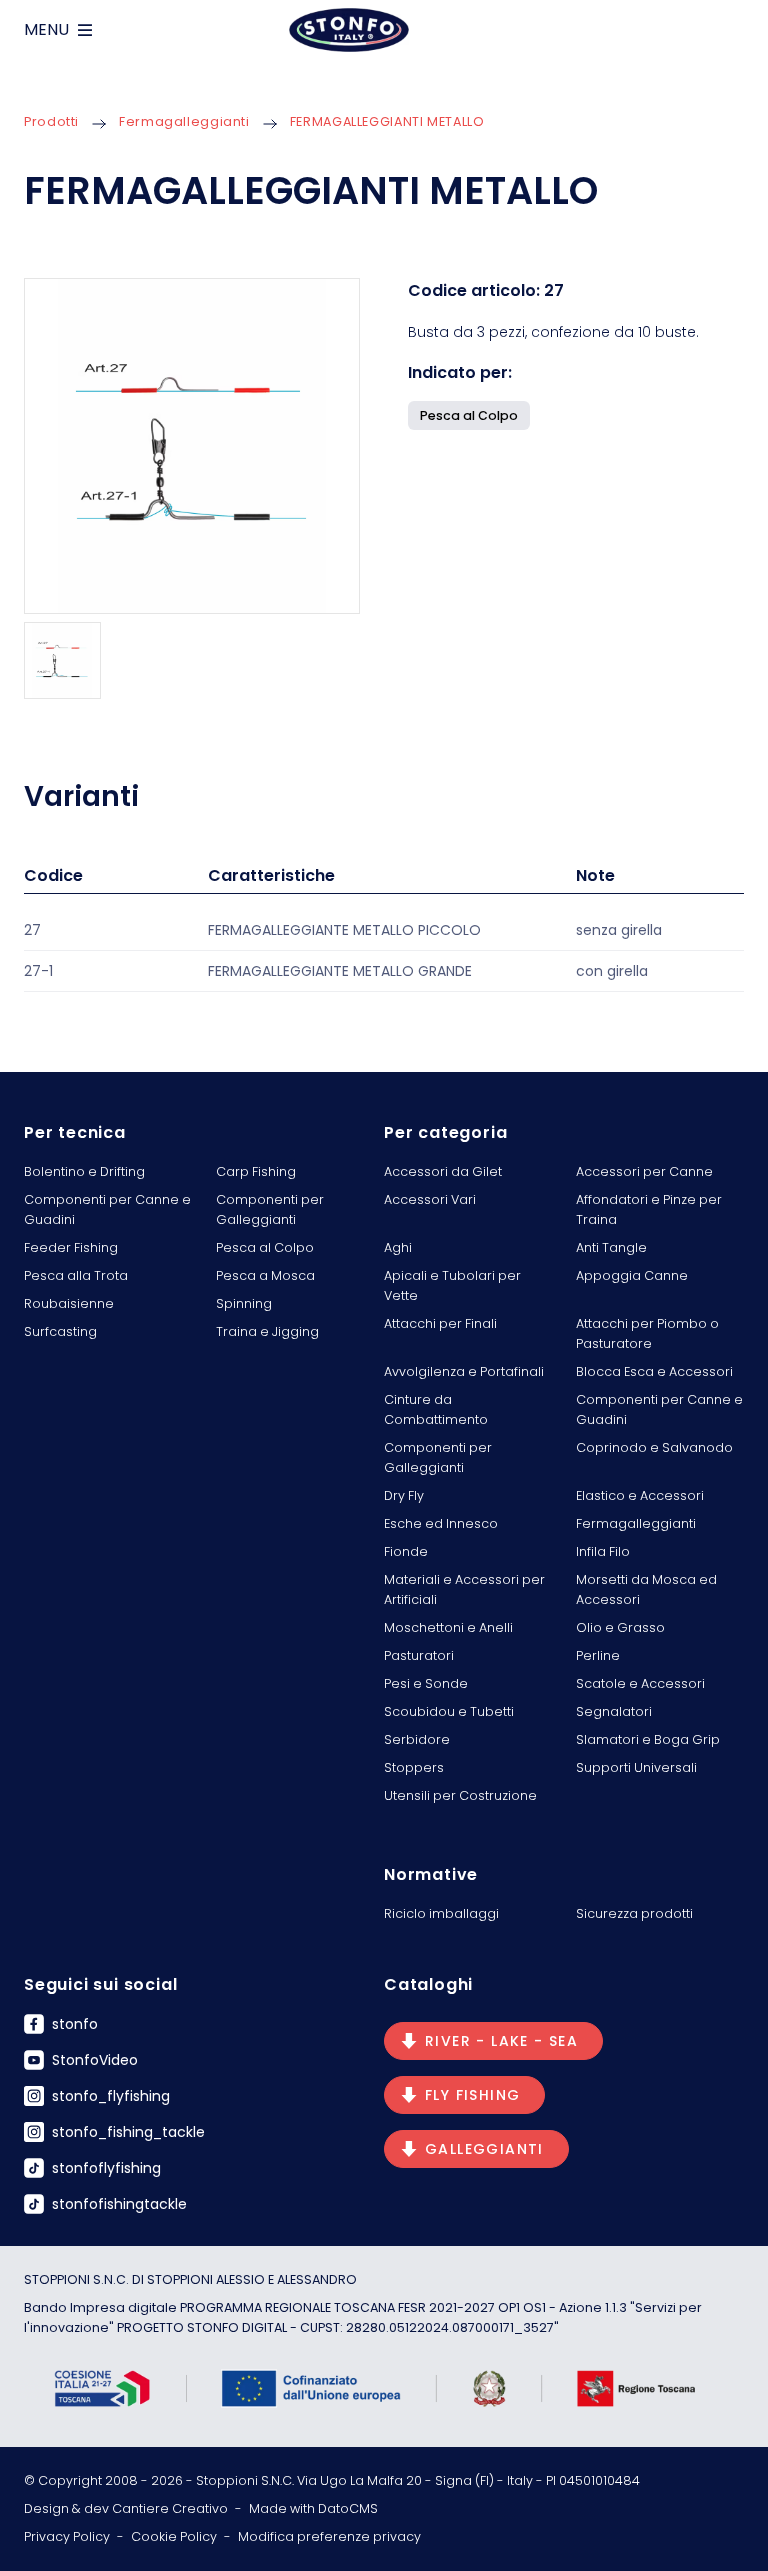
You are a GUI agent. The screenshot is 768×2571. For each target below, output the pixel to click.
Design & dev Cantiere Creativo (126, 2508)
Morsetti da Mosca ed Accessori (646, 1589)
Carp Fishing (256, 1171)
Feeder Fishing (71, 1247)
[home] (349, 30)
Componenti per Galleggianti (270, 1209)
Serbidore (417, 1739)
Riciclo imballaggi (441, 1913)
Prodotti (51, 121)
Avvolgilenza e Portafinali (464, 1371)
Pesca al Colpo (265, 1247)
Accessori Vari (430, 1199)
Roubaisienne (69, 1303)
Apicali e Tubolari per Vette (452, 1285)
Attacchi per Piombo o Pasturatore (647, 1333)
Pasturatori (419, 1655)
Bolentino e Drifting (84, 1171)
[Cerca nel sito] (736, 30)
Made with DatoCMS (313, 2508)
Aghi (398, 1247)
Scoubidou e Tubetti (449, 1711)
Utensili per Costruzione (460, 1795)
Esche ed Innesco (441, 1523)
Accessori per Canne (644, 1171)
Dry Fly (404, 1495)
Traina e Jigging (267, 1331)
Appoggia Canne (632, 1275)
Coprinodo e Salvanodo (654, 1447)
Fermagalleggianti (184, 121)
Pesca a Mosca (265, 1275)
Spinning (244, 1303)
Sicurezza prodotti (634, 1913)
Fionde (406, 1551)
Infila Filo (603, 1551)
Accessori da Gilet (443, 1171)
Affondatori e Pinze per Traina (649, 1209)
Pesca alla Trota (76, 1275)
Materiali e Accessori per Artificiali (464, 1589)
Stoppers (414, 1767)
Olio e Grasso (620, 1627)
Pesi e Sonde (426, 1683)
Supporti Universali (636, 1767)
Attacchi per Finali (440, 1323)
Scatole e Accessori (640, 1683)
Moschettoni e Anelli (448, 1627)
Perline (598, 1655)
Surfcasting (60, 1331)
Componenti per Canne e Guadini (107, 1209)
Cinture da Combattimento (436, 1409)
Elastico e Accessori (640, 1495)
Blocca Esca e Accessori (654, 1371)
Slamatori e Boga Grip (648, 1739)
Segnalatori (614, 1711)
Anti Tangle (611, 1247)
